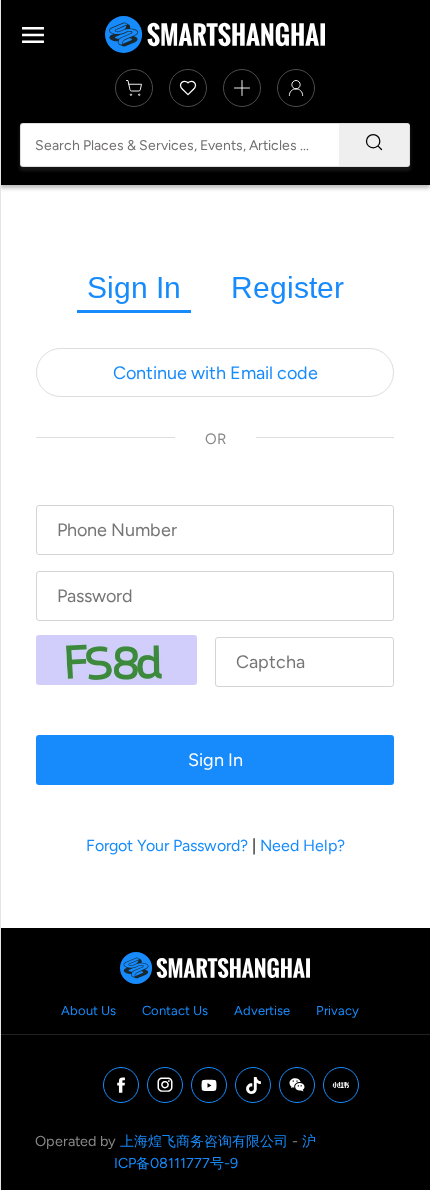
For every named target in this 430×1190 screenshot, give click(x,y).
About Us (88, 1010)
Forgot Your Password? (167, 845)
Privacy (337, 1010)
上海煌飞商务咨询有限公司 (204, 1141)
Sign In (134, 287)
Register (287, 287)
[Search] (374, 145)
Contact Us (175, 1010)
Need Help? (302, 845)
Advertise (262, 1010)
